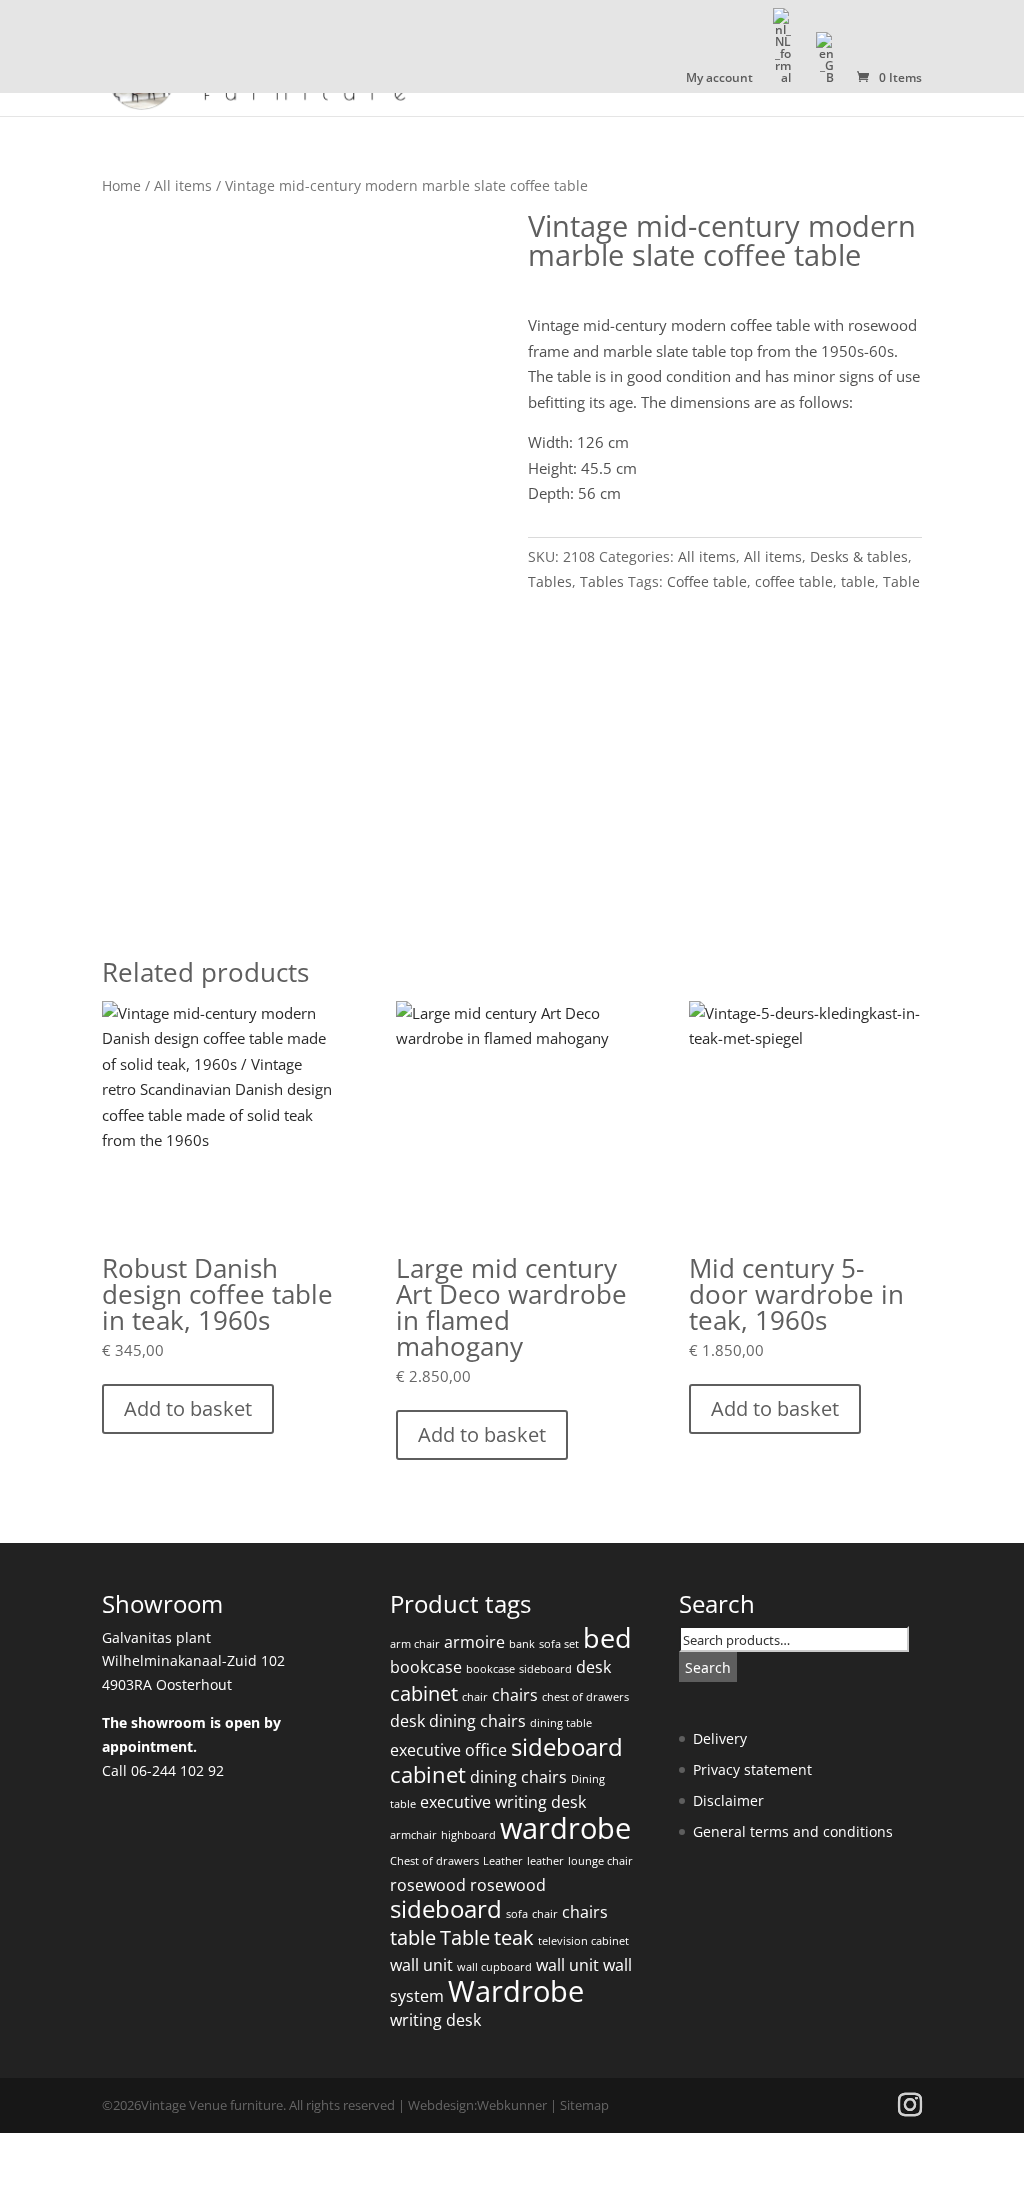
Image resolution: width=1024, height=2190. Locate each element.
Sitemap (584, 2105)
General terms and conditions (793, 1831)
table (858, 581)
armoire (474, 1642)
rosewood (428, 1885)
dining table (561, 1723)
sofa (517, 1914)
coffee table (794, 581)
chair (475, 1697)
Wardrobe (516, 1991)
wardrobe (565, 1828)
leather (545, 1861)
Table (901, 581)
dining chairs (477, 1721)
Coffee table (707, 581)
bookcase (426, 1667)
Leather (503, 1861)
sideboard (545, 1669)
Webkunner (512, 2105)
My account (719, 79)
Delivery (720, 1738)
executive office (448, 1750)
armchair (413, 1835)
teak (514, 1937)
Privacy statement (752, 1769)
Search (708, 1667)
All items (183, 185)
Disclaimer (728, 1800)
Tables (550, 581)
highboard (468, 1835)
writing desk (435, 2020)
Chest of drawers (434, 1861)
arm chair (415, 1644)
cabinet (424, 1693)
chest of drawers (585, 1697)
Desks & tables (859, 556)
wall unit (421, 1965)
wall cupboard (494, 1967)
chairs (515, 1695)
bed (607, 1637)
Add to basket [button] (188, 1408)
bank (522, 1644)
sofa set (559, 1644)
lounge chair (600, 1861)
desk (593, 1667)
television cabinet (583, 1941)
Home (121, 185)
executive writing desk (503, 1802)
